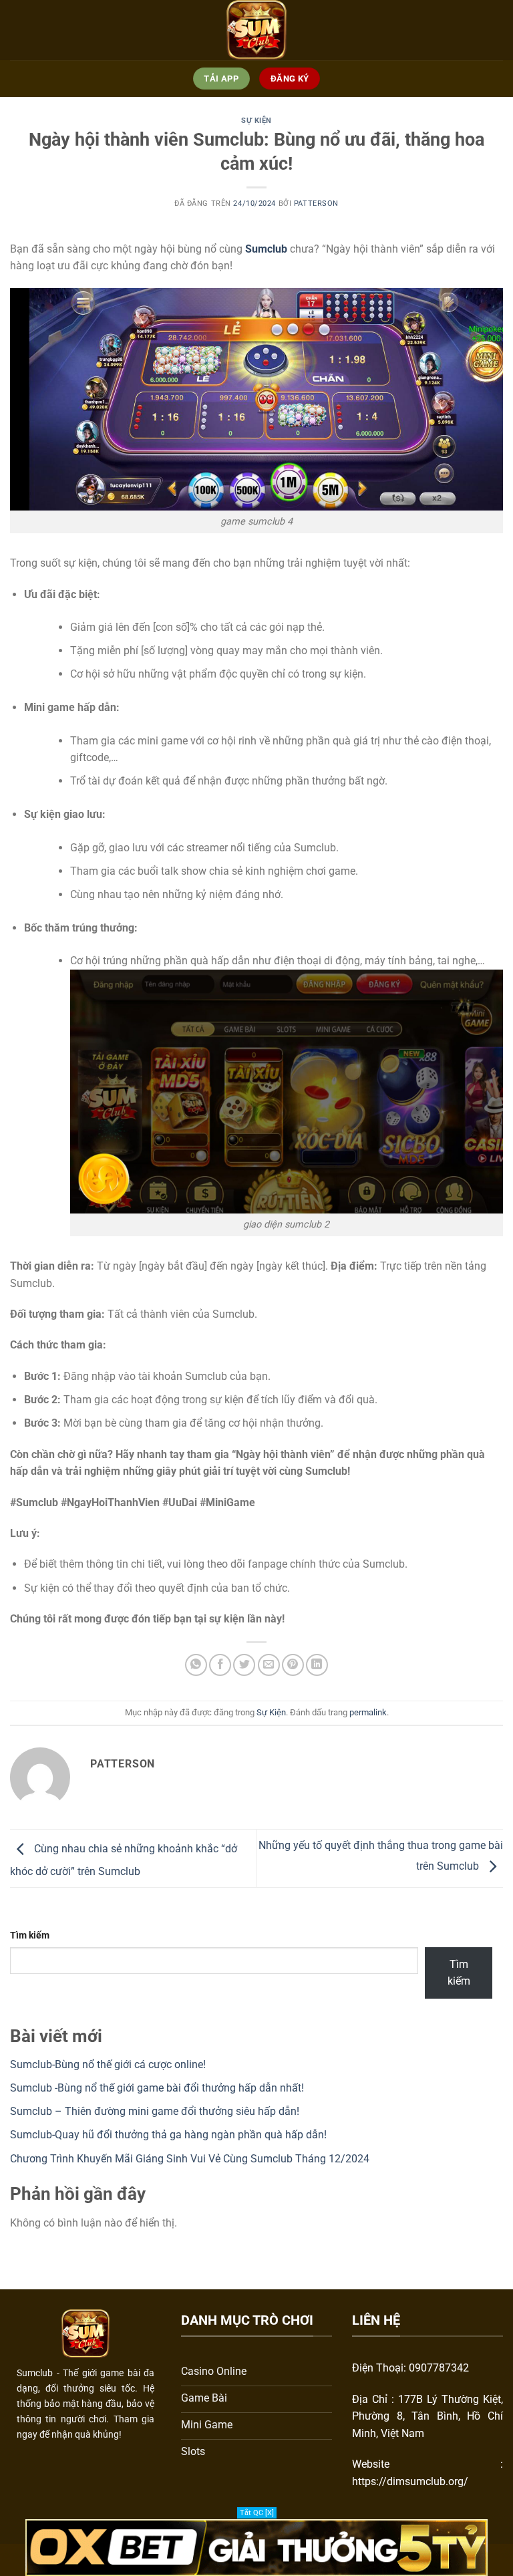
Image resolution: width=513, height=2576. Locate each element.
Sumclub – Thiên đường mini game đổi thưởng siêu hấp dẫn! (155, 2111)
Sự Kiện (256, 121)
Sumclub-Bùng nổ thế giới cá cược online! (108, 2064)
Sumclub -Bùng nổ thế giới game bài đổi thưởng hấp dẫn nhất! (157, 2088)
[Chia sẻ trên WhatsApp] (196, 1665)
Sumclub (266, 249)
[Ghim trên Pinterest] (293, 1665)
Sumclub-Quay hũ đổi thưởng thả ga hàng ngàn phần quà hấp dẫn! (168, 2135)
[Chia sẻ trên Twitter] (244, 1665)
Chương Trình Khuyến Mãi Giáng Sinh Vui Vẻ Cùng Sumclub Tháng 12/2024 (190, 2159)
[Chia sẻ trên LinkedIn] (317, 1665)
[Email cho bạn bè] (269, 1665)
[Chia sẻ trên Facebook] (220, 1665)
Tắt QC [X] (257, 2513)
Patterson (316, 203)
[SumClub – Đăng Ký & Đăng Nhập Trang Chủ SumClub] (256, 30)
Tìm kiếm (30, 1936)
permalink (368, 1712)
